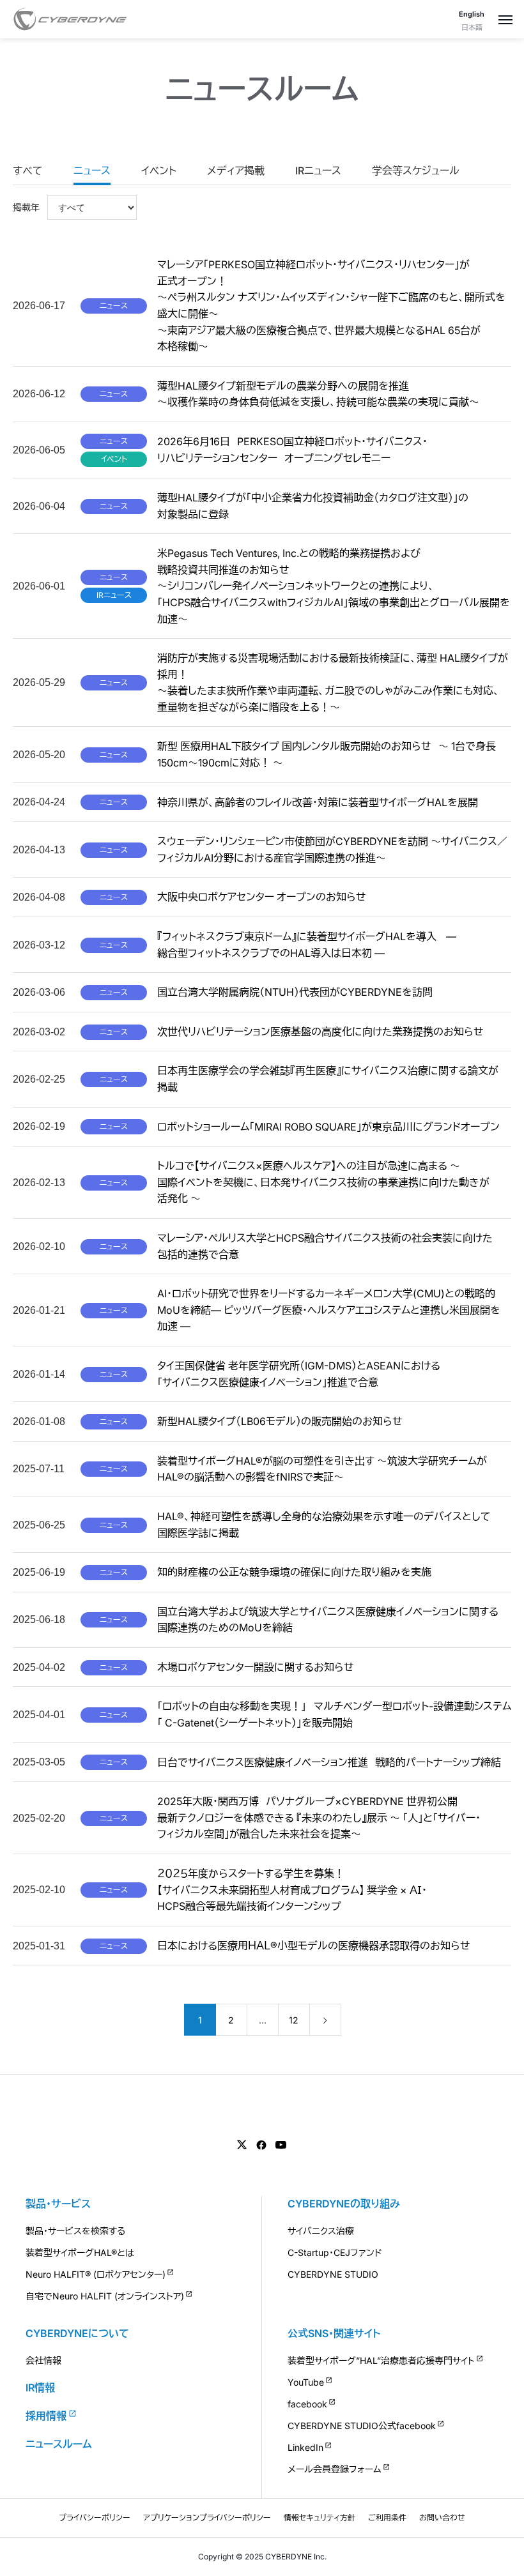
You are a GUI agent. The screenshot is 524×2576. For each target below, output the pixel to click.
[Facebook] (261, 2145)
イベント (159, 171)
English (472, 14)
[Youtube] (281, 2145)
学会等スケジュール (416, 171)
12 (294, 2020)
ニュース (92, 171)
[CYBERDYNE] (70, 19)
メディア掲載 (236, 171)
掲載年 (26, 208)
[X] (242, 2145)
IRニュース (318, 171)
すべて (28, 171)
